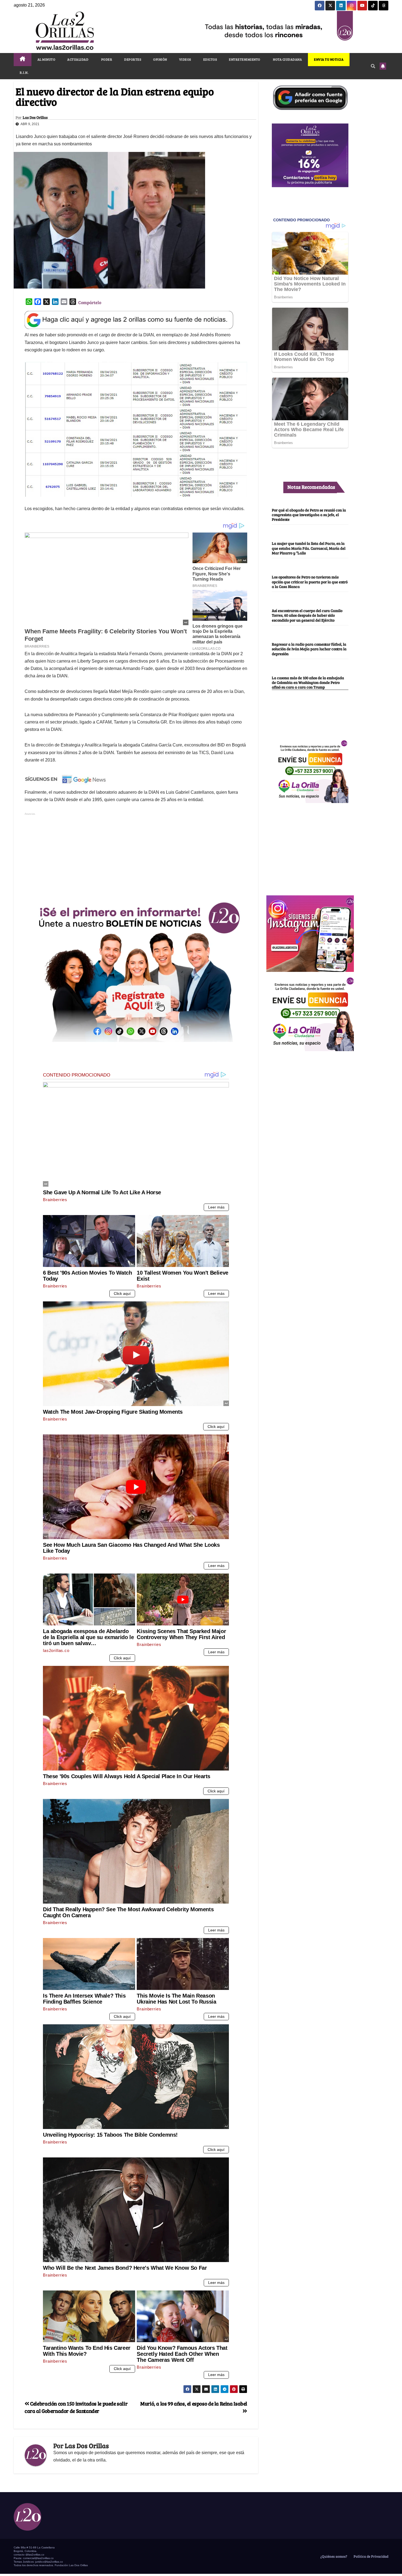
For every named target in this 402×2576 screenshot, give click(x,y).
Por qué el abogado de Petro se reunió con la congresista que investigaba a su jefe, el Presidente (309, 514)
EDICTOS (210, 59)
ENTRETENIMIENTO (245, 59)
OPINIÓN (160, 59)
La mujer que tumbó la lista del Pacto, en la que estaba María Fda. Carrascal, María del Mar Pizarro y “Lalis (309, 548)
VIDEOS (185, 59)
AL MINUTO (46, 59)
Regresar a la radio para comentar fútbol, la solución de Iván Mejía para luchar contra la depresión (309, 649)
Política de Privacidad (371, 2556)
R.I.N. (24, 72)
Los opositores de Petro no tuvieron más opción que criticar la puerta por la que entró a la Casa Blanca (310, 582)
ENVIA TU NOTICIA (329, 59)
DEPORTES (133, 59)
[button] (373, 66)
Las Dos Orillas (35, 117)
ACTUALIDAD (78, 59)
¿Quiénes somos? (333, 2556)
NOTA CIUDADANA (287, 59)
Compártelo (90, 302)
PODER (106, 59)
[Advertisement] (136, 855)
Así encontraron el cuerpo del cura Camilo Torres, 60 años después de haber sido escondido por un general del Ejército (307, 615)
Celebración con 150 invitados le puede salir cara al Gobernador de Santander (76, 2407)
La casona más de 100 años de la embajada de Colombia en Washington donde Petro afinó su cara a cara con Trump (308, 682)
